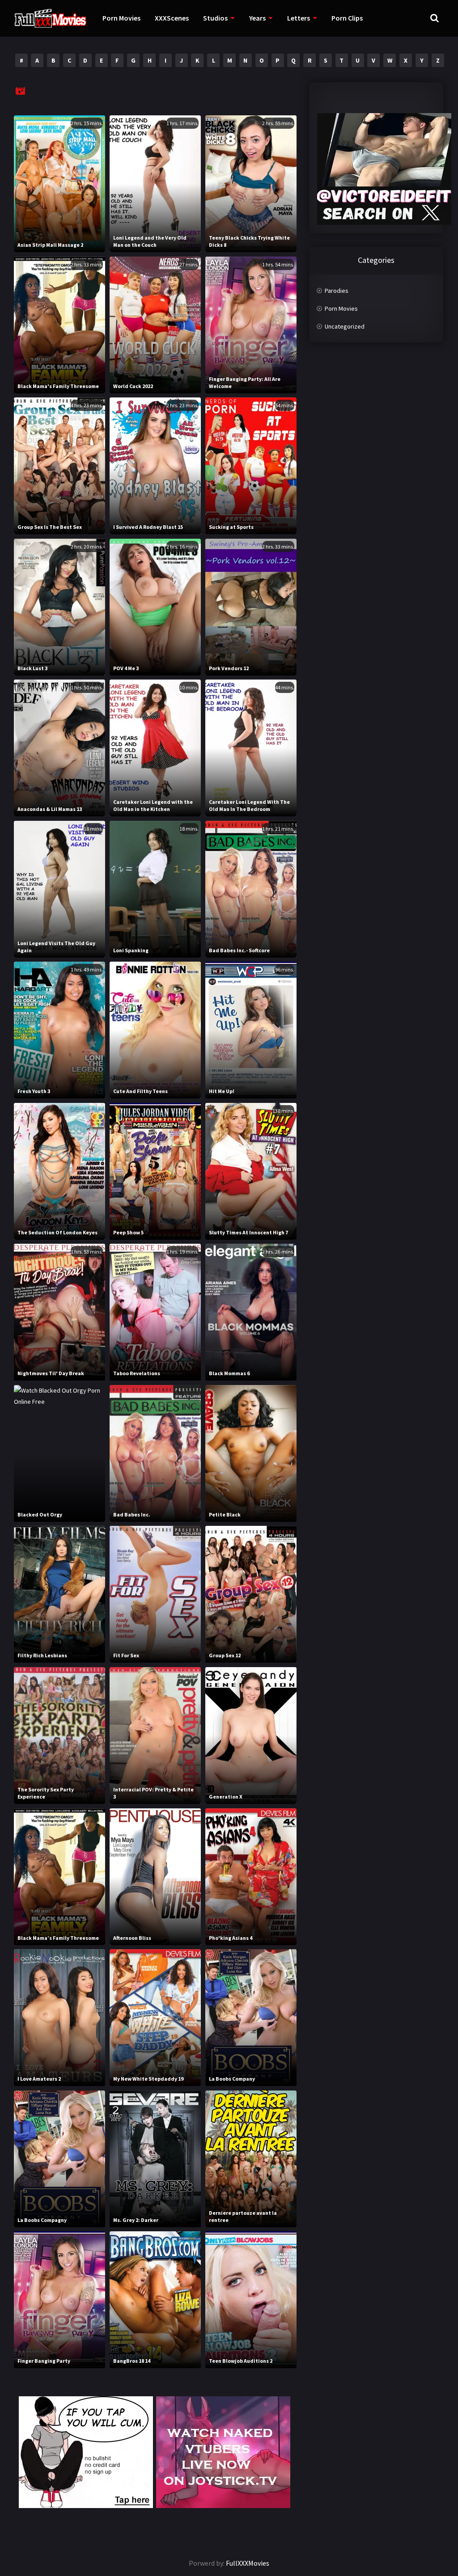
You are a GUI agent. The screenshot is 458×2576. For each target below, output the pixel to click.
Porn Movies (121, 18)
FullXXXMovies (248, 2563)
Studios (215, 18)
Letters (299, 18)
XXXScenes (172, 18)
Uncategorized (345, 326)
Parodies (337, 291)
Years (257, 18)
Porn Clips (347, 18)
